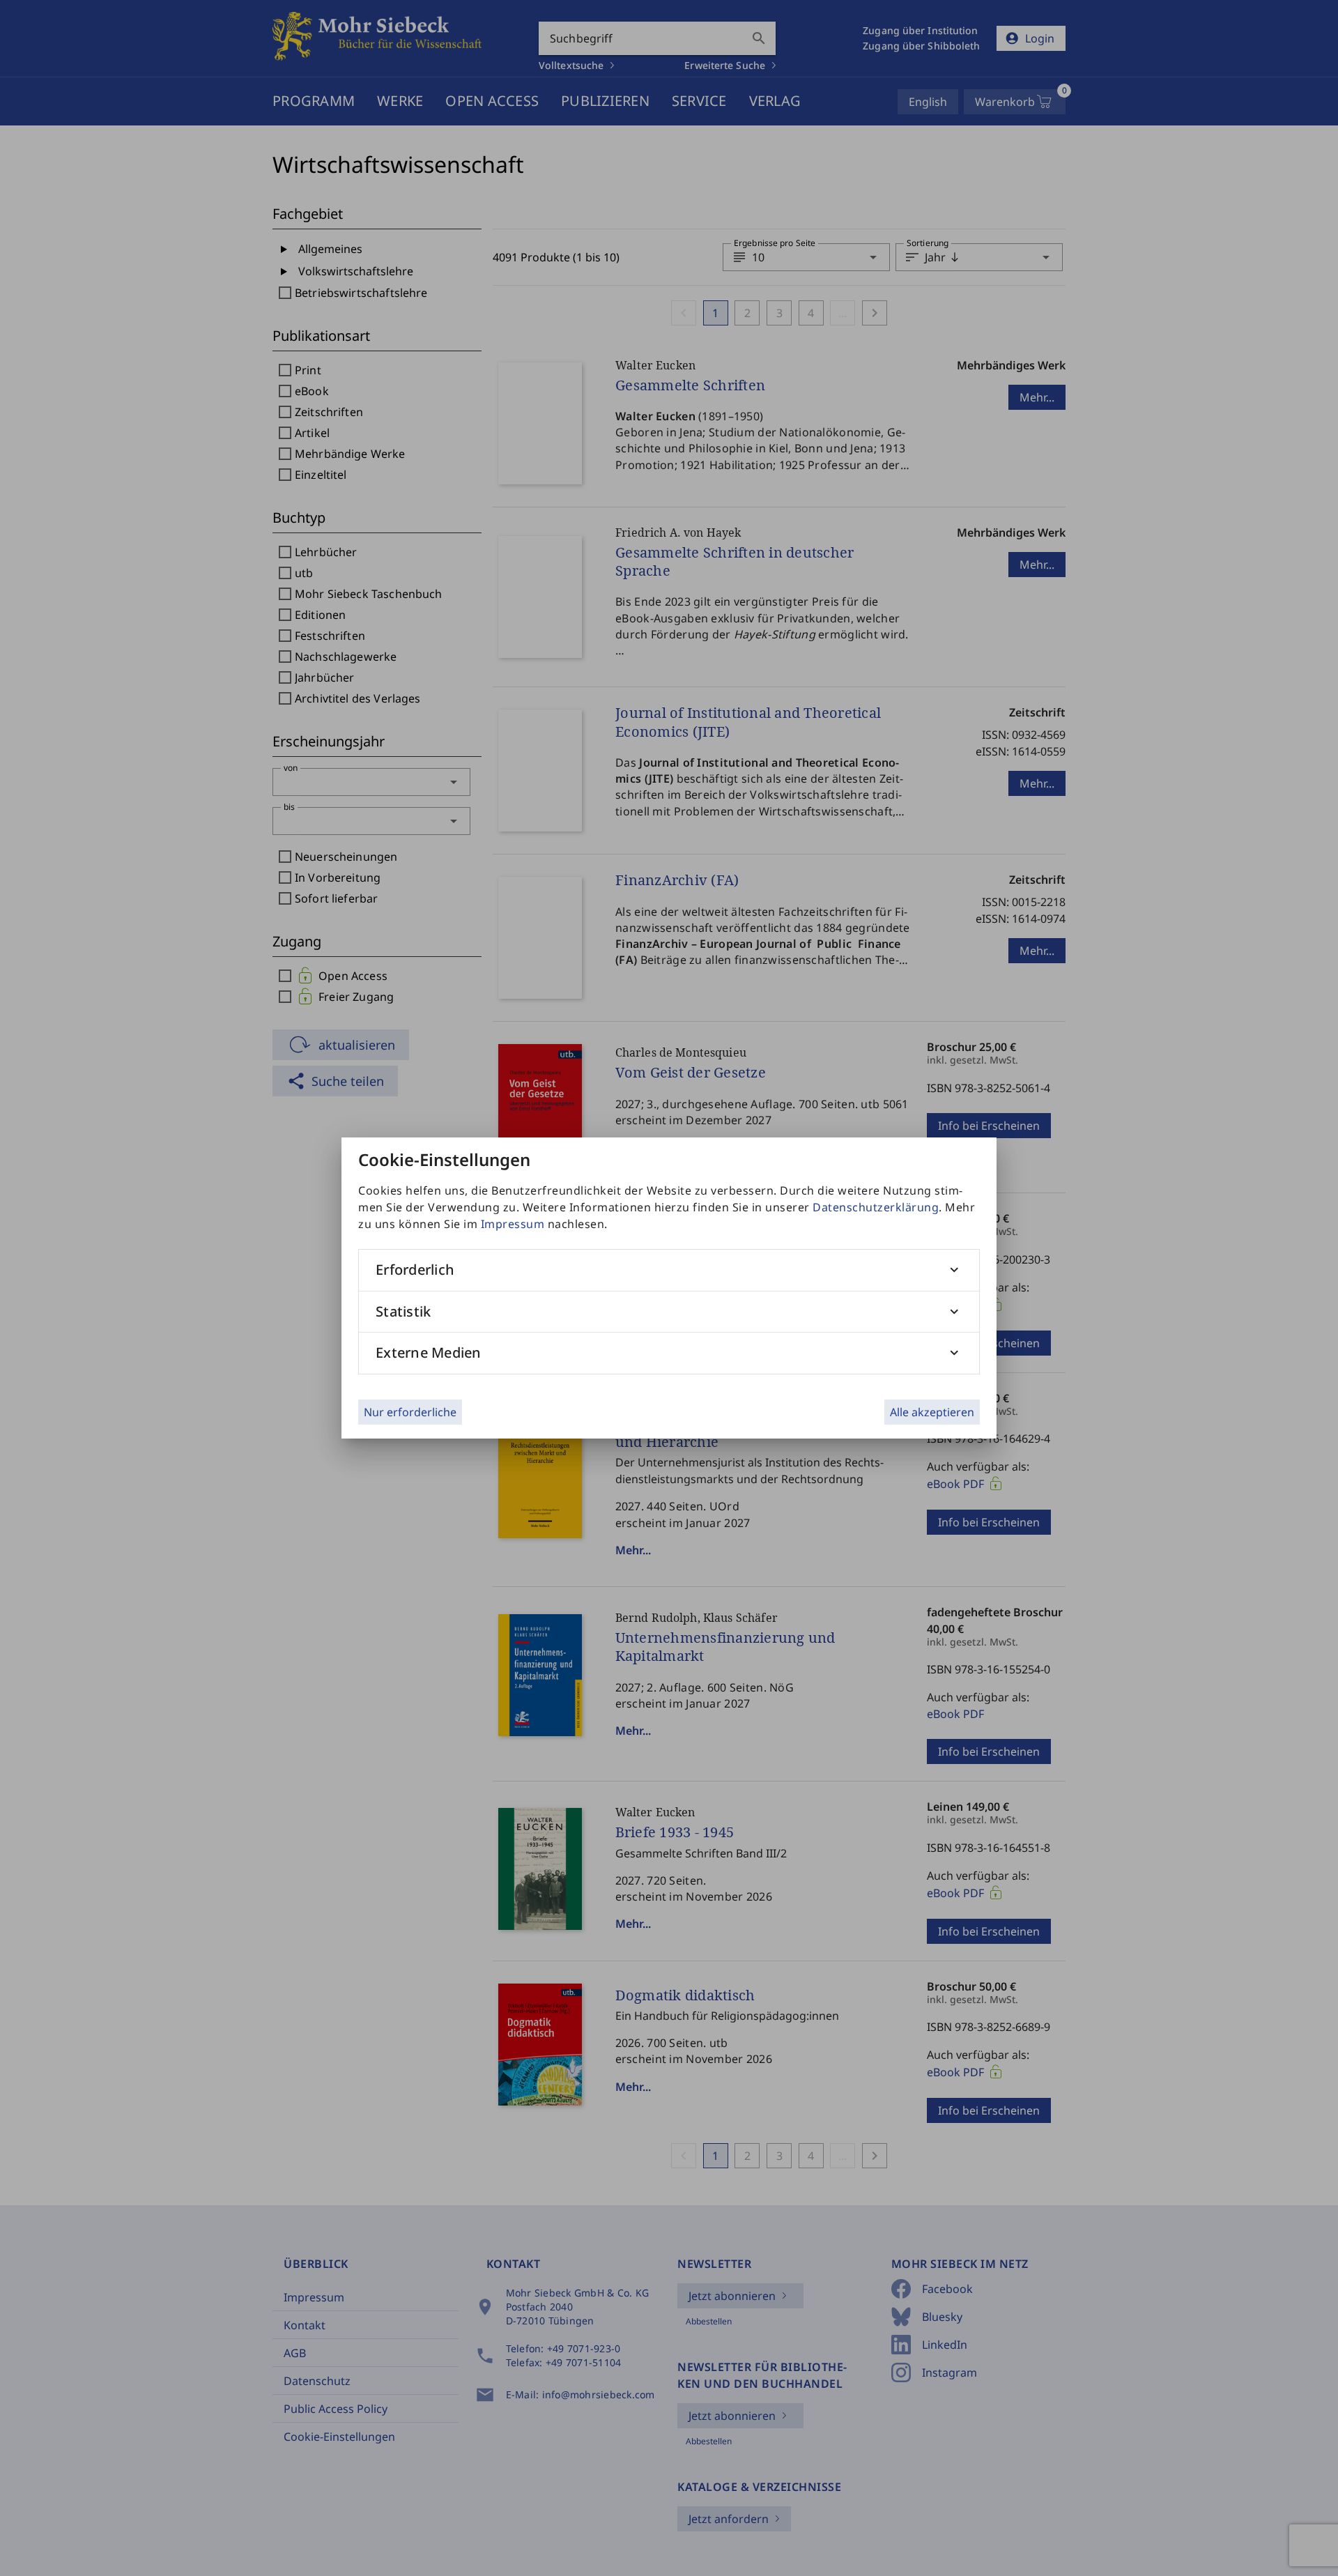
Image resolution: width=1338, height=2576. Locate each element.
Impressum (513, 1224)
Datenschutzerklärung (876, 1207)
